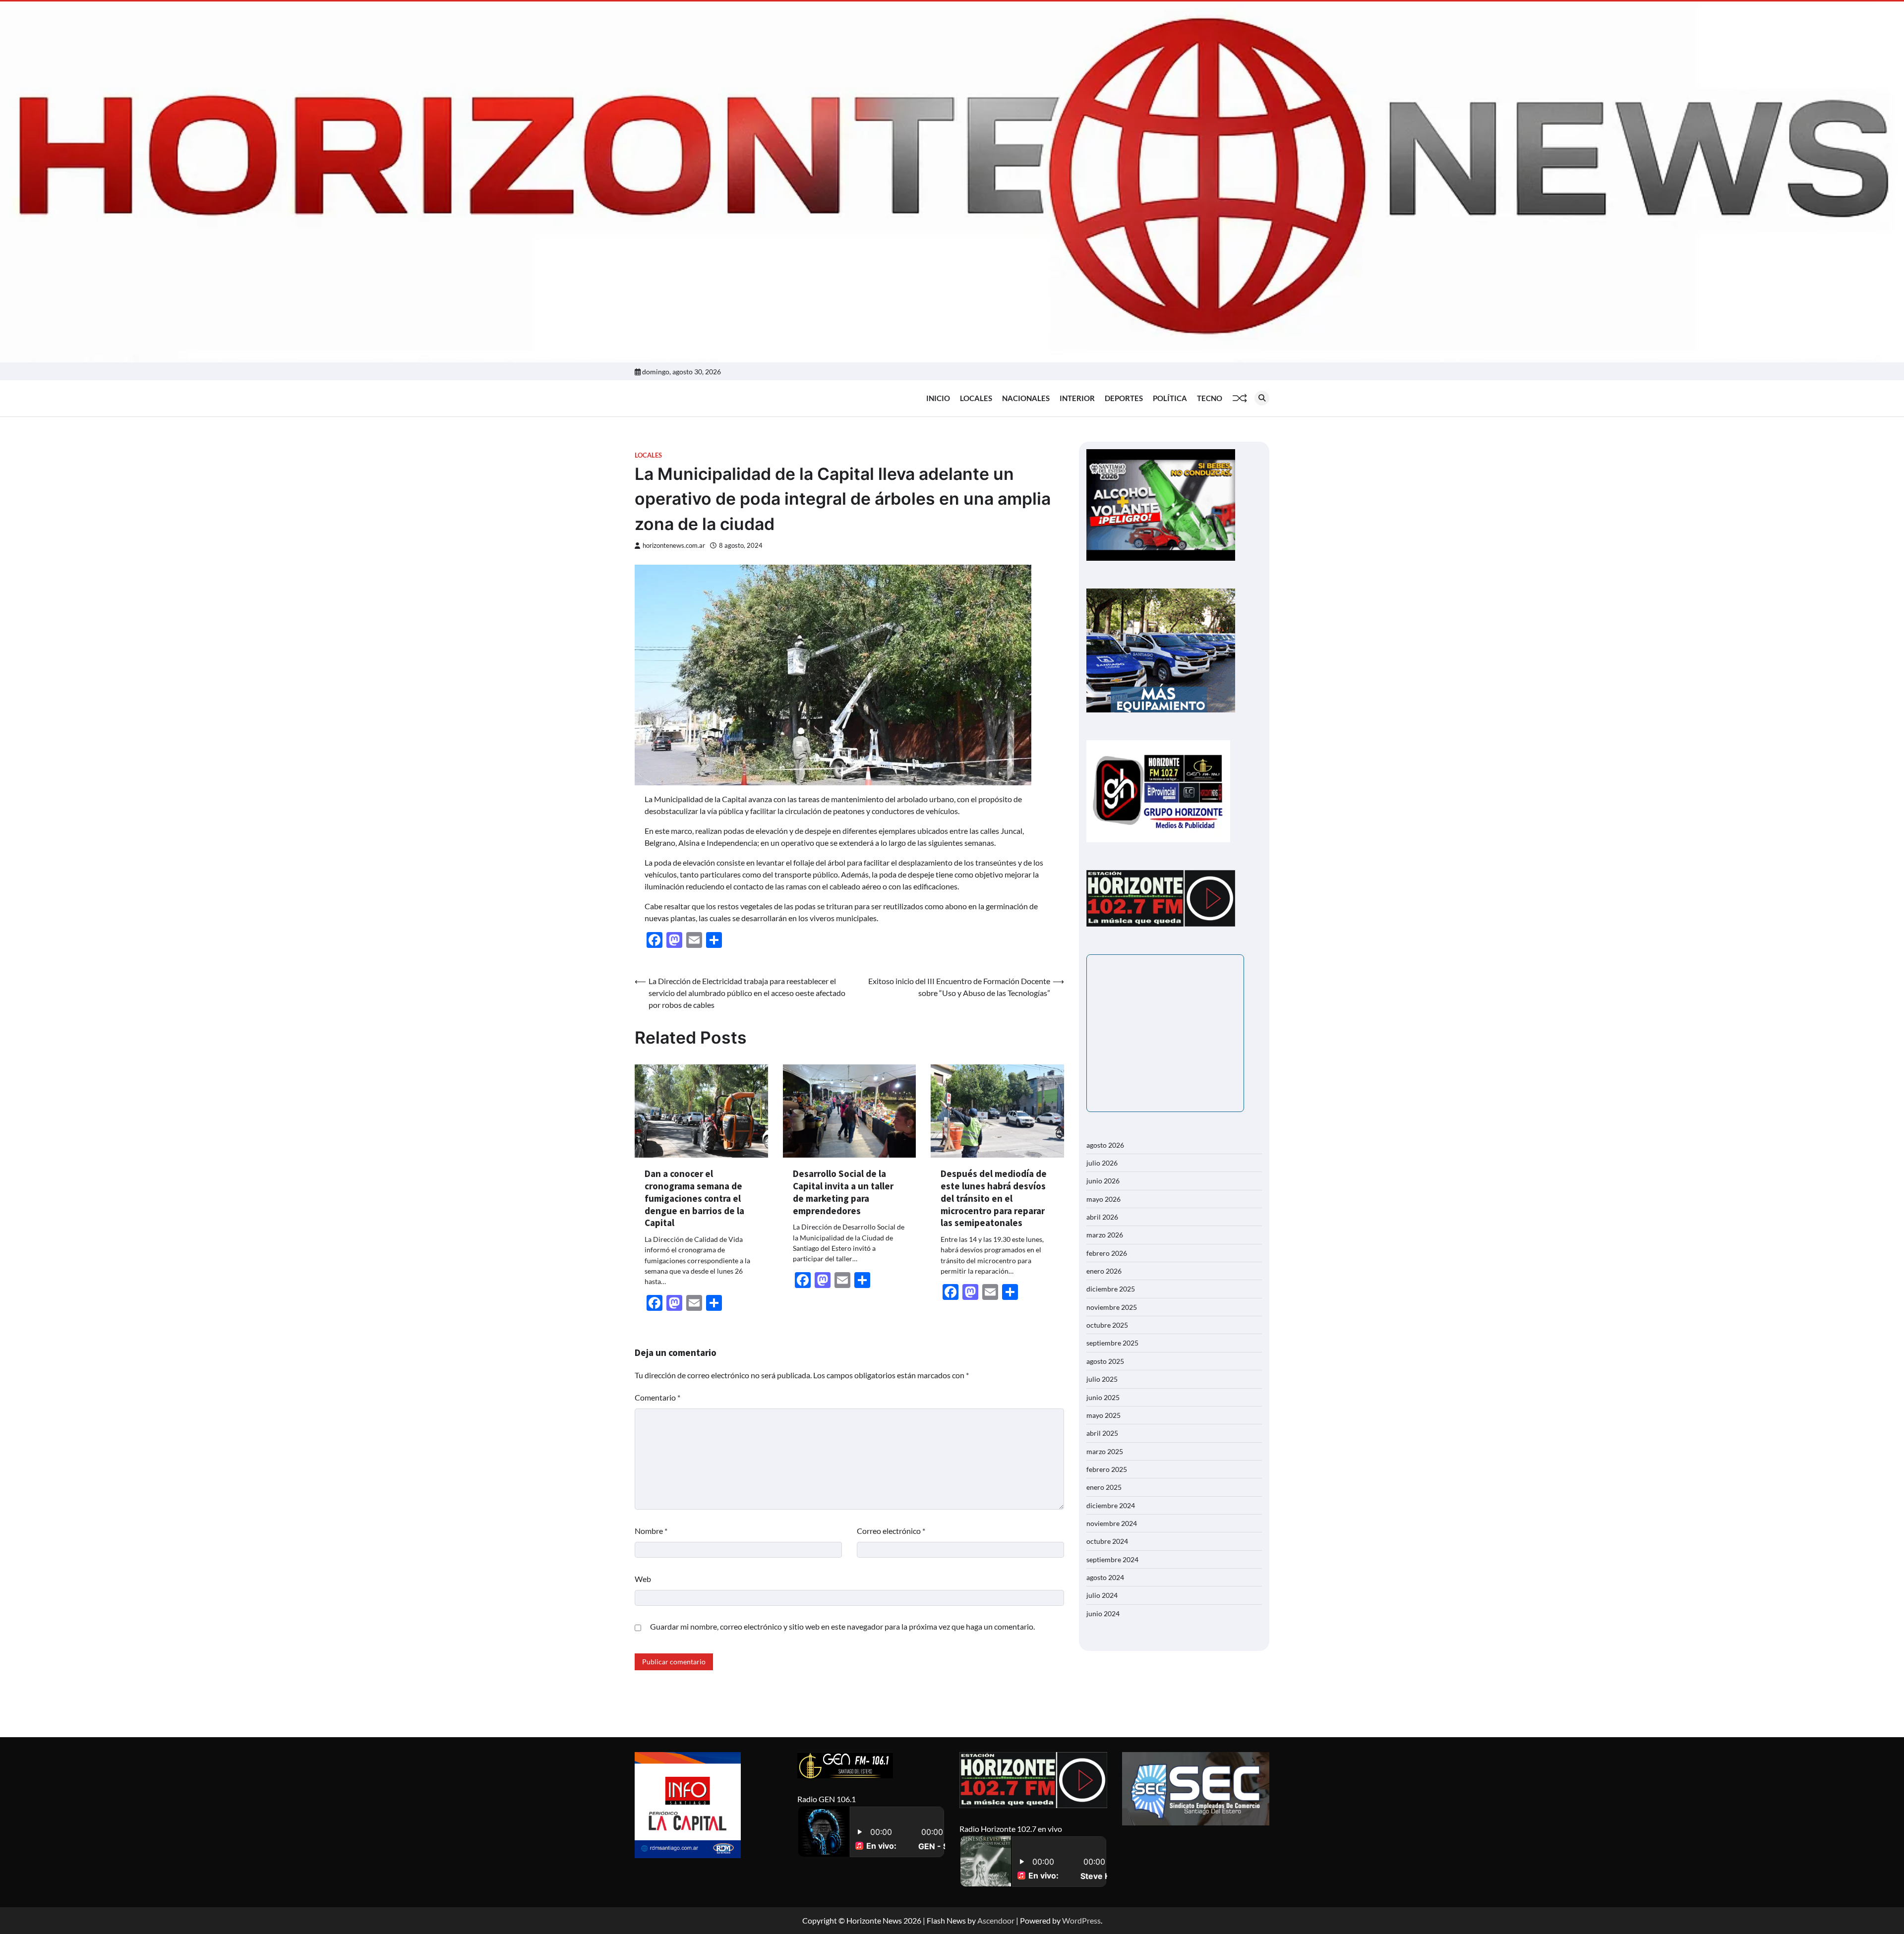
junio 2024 (1103, 1613)
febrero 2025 (1107, 1469)
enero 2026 (1104, 1271)
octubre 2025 (1107, 1325)
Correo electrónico (891, 1531)
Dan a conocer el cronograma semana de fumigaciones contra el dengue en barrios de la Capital (694, 1198)
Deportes (1124, 398)
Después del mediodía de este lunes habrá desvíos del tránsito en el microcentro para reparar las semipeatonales (994, 1198)
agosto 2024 (1105, 1577)
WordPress (1081, 1920)
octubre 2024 (1107, 1541)
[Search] (1262, 398)
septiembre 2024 (1112, 1559)
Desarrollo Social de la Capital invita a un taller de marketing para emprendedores (843, 1192)
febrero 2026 (1107, 1253)
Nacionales (1026, 398)
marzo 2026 (1105, 1235)
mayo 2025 (1103, 1415)
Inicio (938, 398)
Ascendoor (996, 1920)
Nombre (651, 1531)
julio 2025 (1102, 1379)
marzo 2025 (1105, 1451)
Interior (1077, 398)
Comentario (657, 1397)
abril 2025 (1102, 1433)
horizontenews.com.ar (674, 546)
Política (1170, 398)
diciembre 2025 (1111, 1289)
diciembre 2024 (1111, 1505)
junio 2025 (1103, 1397)
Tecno (1210, 398)
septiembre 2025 (1112, 1343)
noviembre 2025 (1112, 1307)
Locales (976, 398)
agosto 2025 (1105, 1361)
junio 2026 (1103, 1181)
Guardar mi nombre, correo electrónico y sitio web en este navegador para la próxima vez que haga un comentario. (842, 1626)
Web (643, 1579)
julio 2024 (1102, 1595)
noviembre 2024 (1112, 1523)
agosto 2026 (1105, 1145)
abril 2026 (1102, 1217)
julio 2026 (1102, 1163)
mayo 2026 (1103, 1199)
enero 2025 (1104, 1487)
